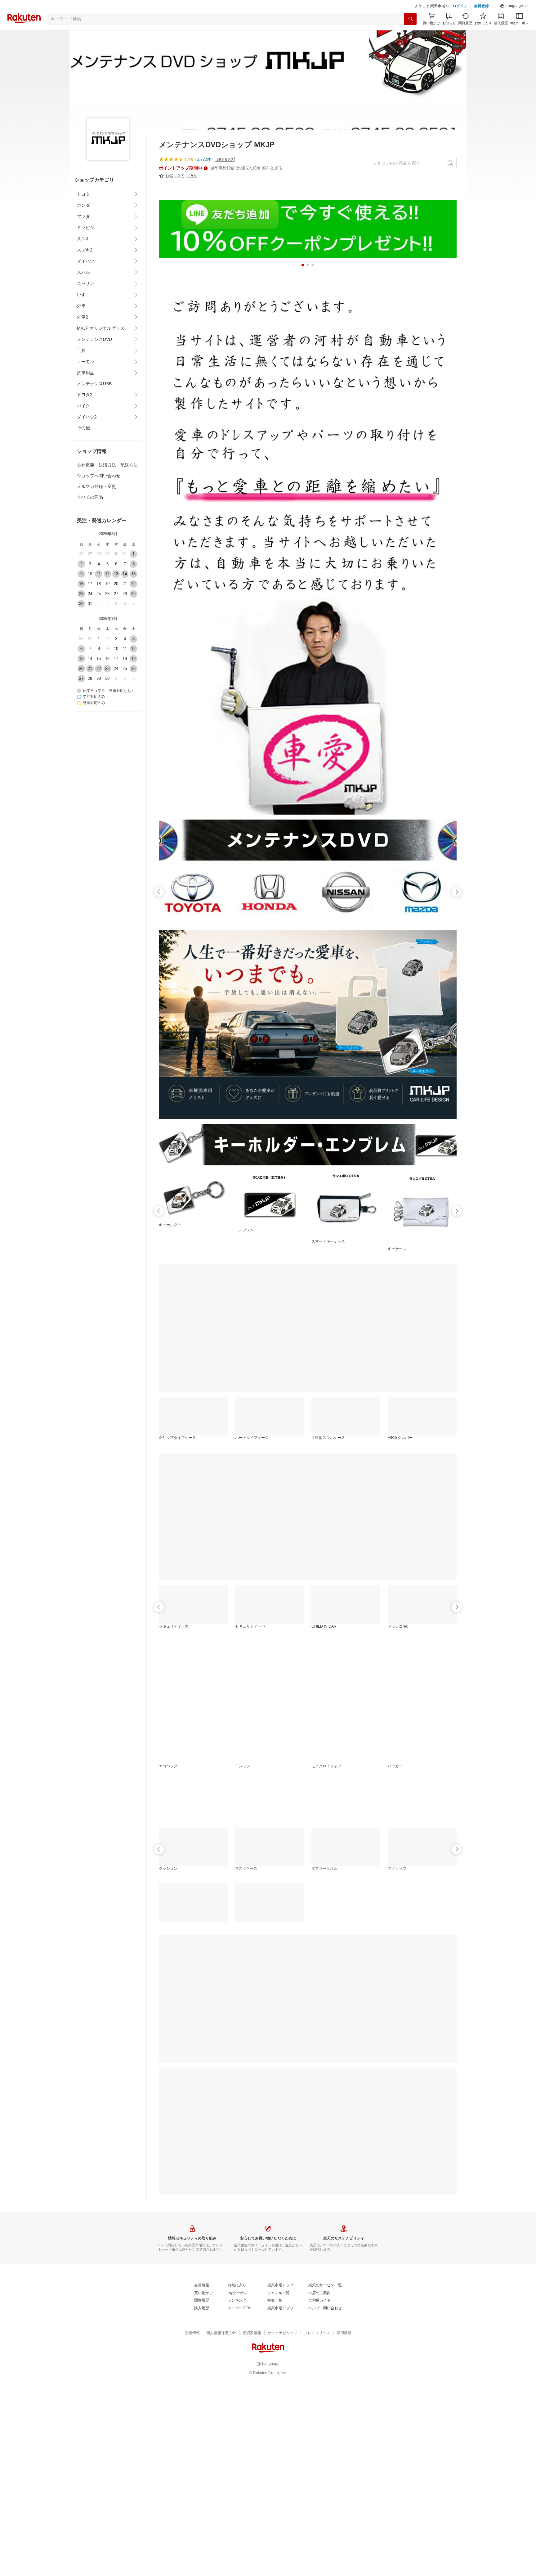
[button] (514, 22)
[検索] (410, 34)
